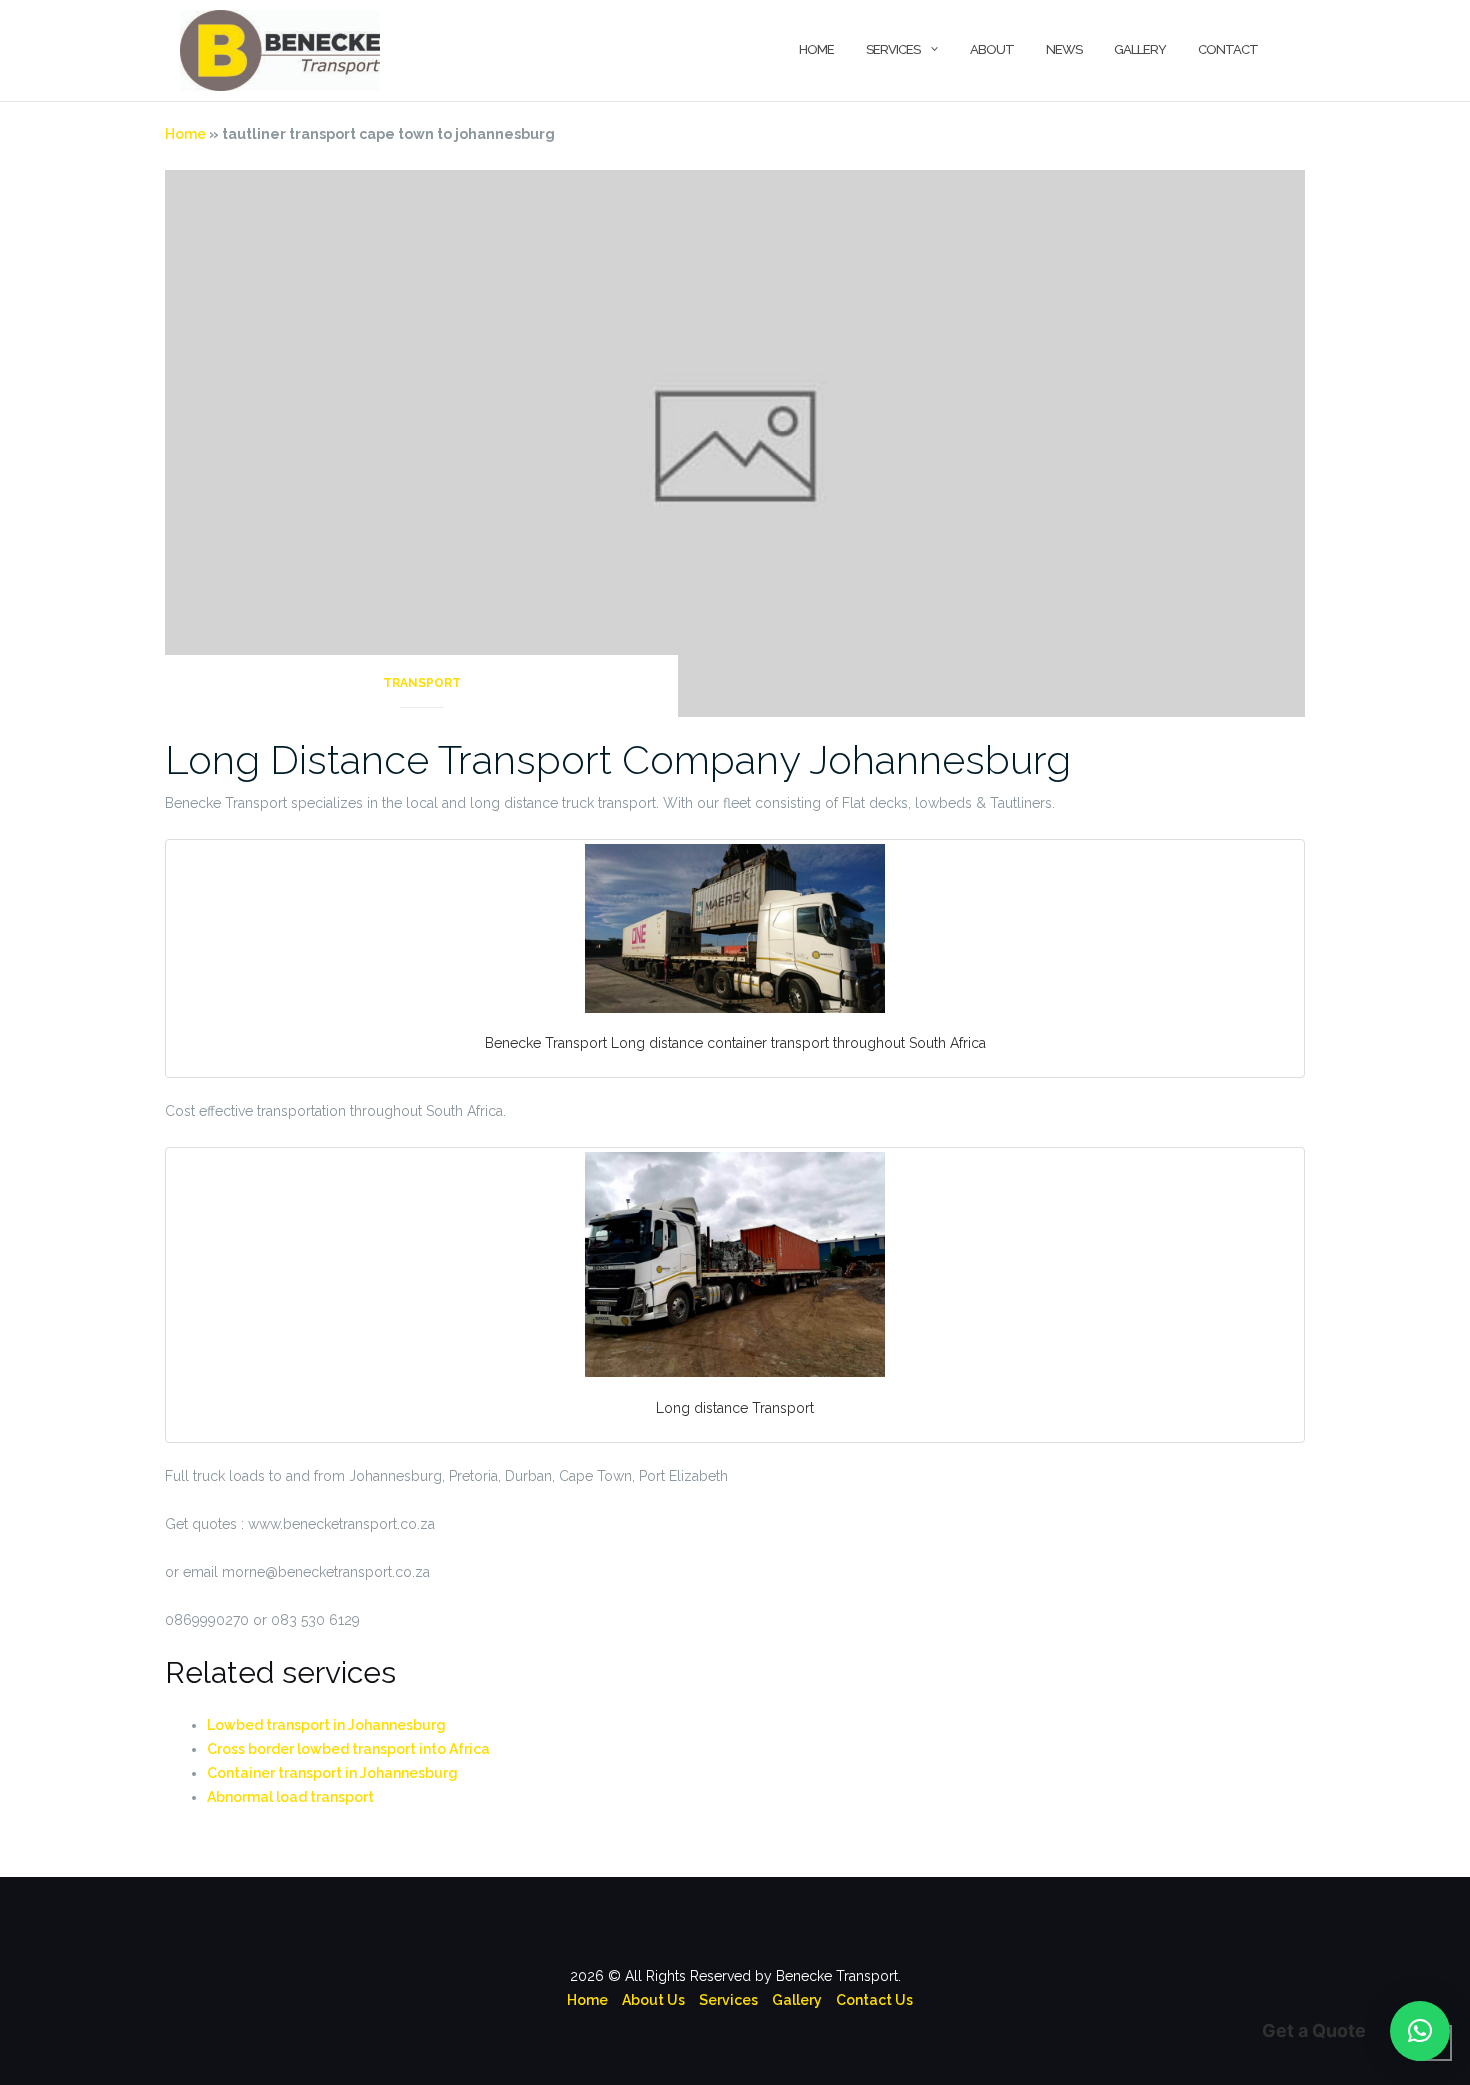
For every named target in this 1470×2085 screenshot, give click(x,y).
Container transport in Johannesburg (332, 1773)
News (1064, 49)
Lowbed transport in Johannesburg (326, 1725)
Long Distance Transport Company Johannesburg (618, 759)
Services (893, 49)
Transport (422, 683)
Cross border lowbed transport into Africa (348, 1749)
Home (816, 49)
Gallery (1140, 49)
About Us (653, 2000)
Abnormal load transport (290, 1797)
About (992, 49)
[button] (1420, 2031)
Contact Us (874, 2000)
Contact (1228, 49)
